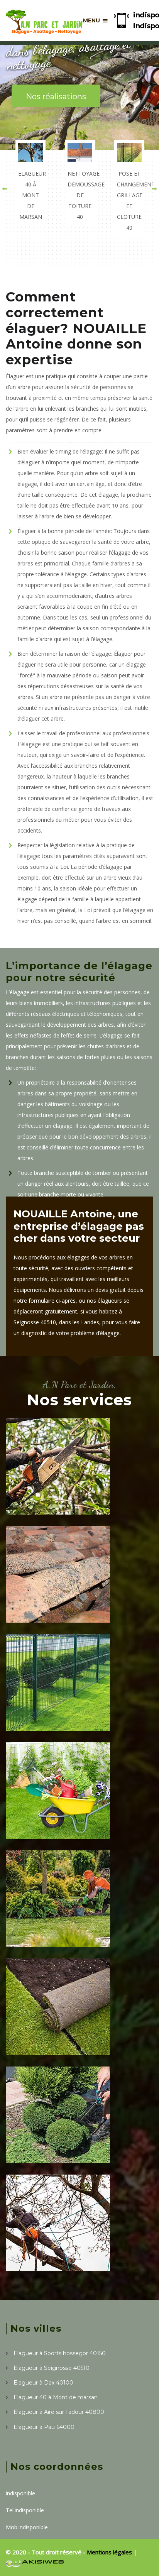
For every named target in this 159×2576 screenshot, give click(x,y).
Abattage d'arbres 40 (65, 2255)
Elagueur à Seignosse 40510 (52, 2368)
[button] (5, 189)
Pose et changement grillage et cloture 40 (65, 1710)
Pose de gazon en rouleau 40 (75, 2034)
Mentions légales (110, 2552)
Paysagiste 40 (49, 1931)
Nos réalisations (56, 96)
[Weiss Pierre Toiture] (44, 20)
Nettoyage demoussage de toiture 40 (71, 1602)
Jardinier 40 (44, 1823)
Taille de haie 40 (54, 2147)
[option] (30, 183)
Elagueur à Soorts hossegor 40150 (60, 2353)
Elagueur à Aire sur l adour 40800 (59, 2412)
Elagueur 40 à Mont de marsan (68, 1494)
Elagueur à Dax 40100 (43, 2383)
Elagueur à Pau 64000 (44, 2427)
